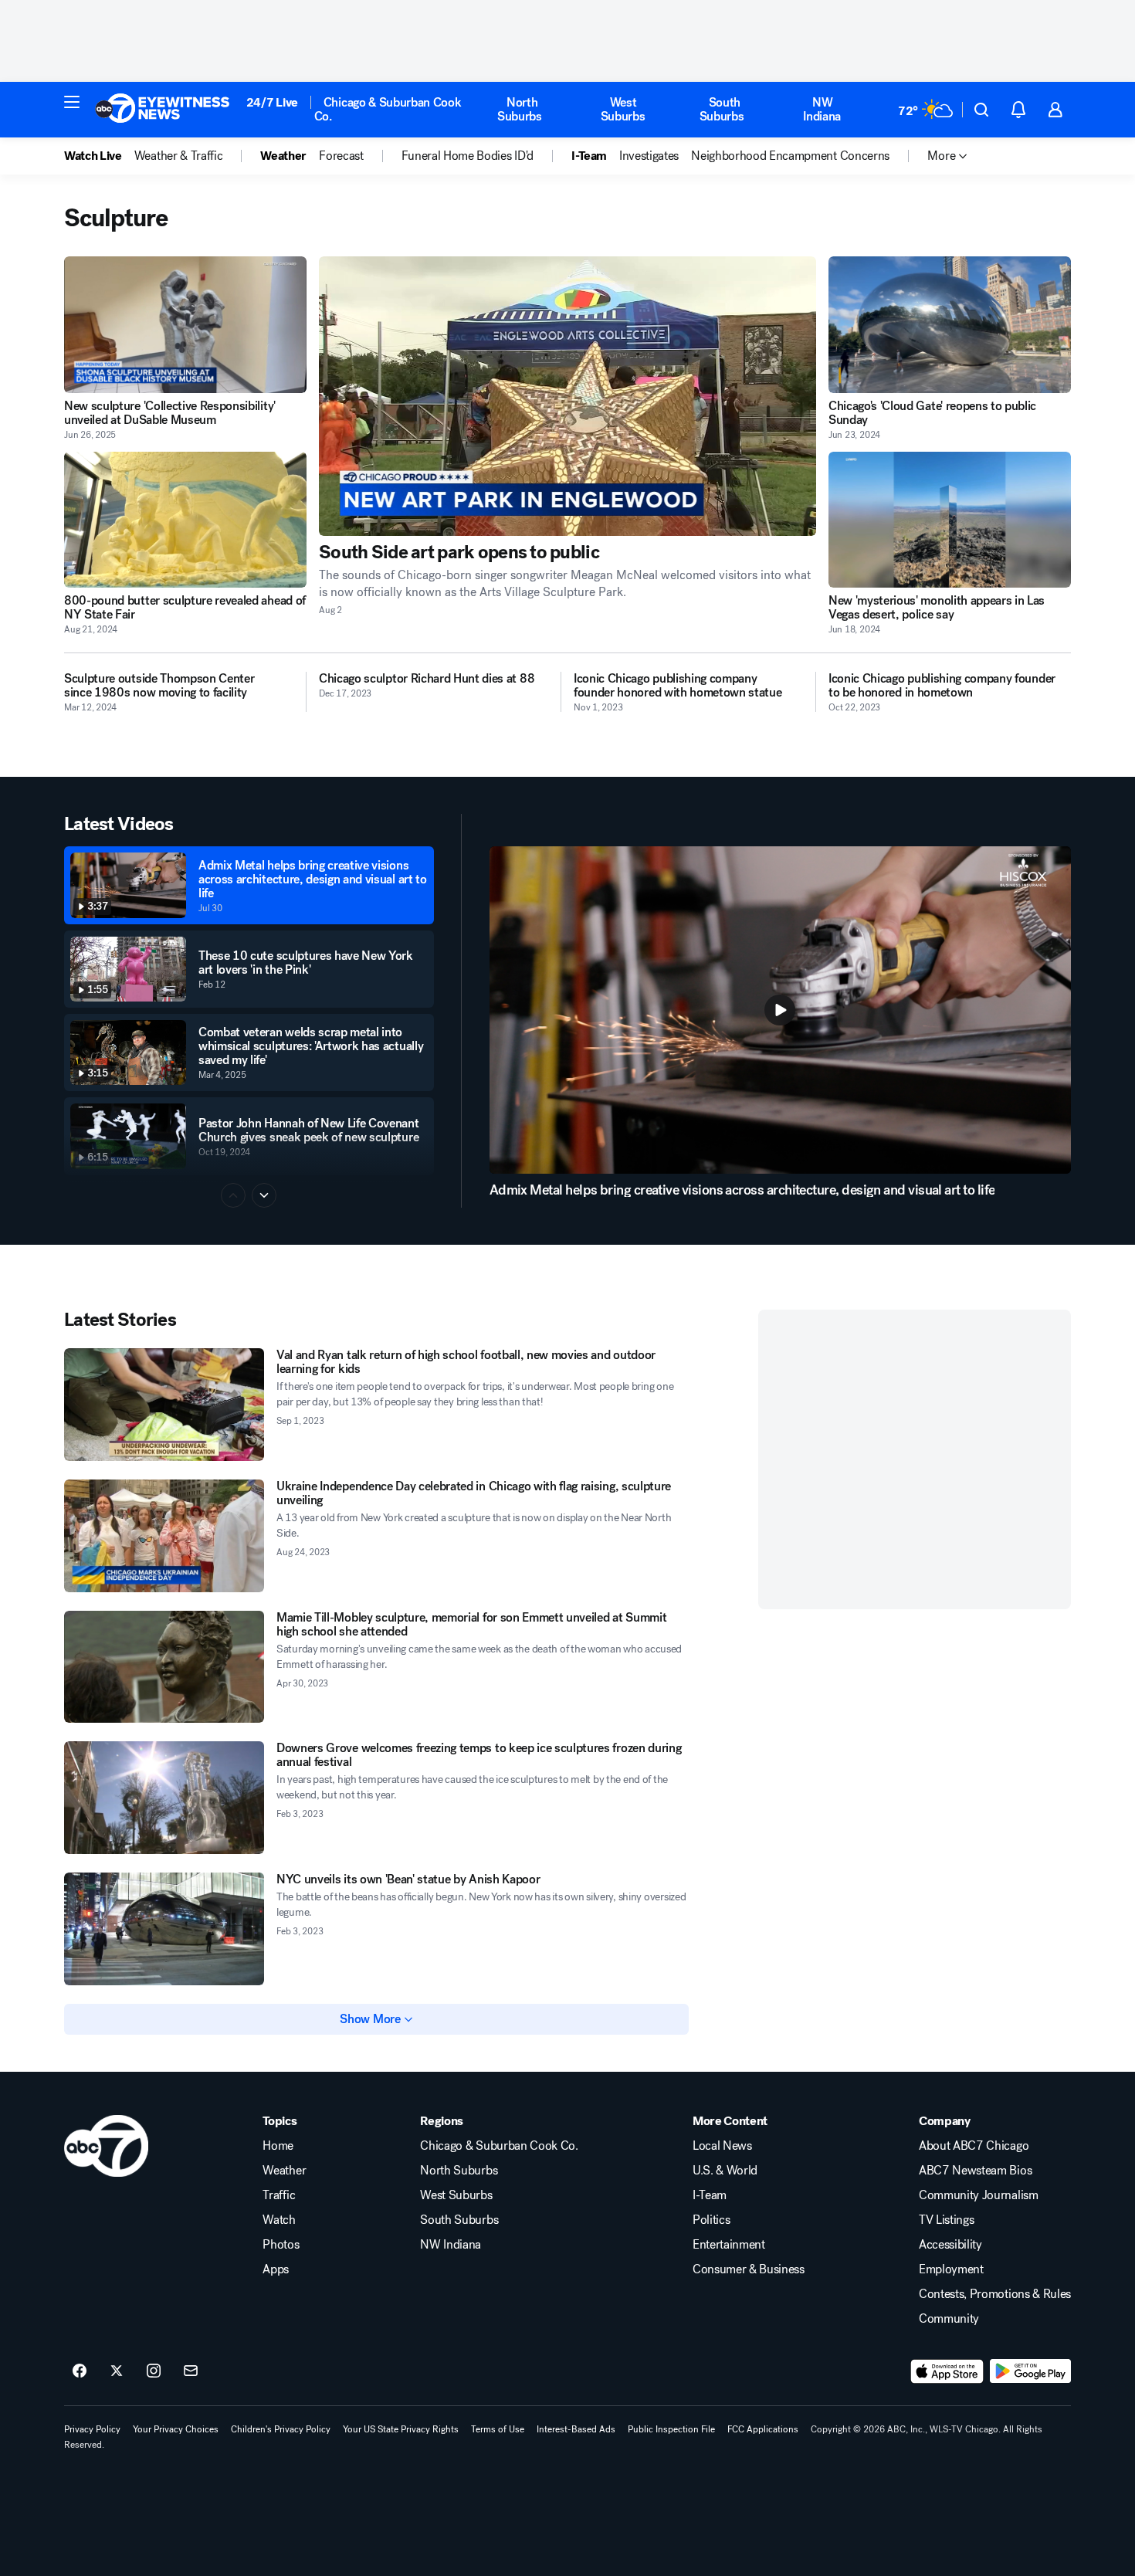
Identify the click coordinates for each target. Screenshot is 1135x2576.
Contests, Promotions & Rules (995, 2294)
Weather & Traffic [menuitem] (179, 156)
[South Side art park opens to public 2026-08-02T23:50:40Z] (567, 396)
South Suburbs (722, 109)
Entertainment (729, 2245)
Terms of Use (498, 2429)
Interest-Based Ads (576, 2429)
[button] (72, 102)
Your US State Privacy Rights (401, 2429)
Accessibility (950, 2245)
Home (278, 2146)
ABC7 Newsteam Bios (975, 2171)
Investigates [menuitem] (649, 156)
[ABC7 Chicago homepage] (163, 110)
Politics (711, 2220)
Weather (284, 2171)
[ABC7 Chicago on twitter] (117, 2371)
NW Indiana (822, 109)
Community (949, 2319)
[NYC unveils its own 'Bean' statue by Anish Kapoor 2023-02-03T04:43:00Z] (164, 1929)
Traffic (279, 2195)
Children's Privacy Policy (281, 2429)
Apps (276, 2269)
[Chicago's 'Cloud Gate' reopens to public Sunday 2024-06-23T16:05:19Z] (950, 325)
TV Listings (946, 2220)
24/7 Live (272, 102)
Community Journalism (979, 2195)
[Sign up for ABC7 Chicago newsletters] (191, 2371)
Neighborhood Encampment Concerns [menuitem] (790, 156)
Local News (722, 2146)
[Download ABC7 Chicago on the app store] (947, 2371)
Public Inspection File (671, 2429)
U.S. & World (725, 2171)
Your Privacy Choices (176, 2429)
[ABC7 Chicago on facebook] (80, 2371)
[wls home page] (106, 2146)
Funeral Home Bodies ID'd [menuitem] (468, 156)
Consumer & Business (749, 2269)
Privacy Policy (92, 2429)
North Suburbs (520, 109)
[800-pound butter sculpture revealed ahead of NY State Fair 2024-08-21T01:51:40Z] (185, 520)
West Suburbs (623, 109)
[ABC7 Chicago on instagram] (154, 2371)
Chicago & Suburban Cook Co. (388, 109)
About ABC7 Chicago (974, 2146)
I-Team (710, 2195)
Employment (951, 2269)
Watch (279, 2220)
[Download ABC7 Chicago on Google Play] (1030, 2371)
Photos (281, 2245)
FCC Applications (763, 2429)
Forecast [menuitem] (341, 156)
